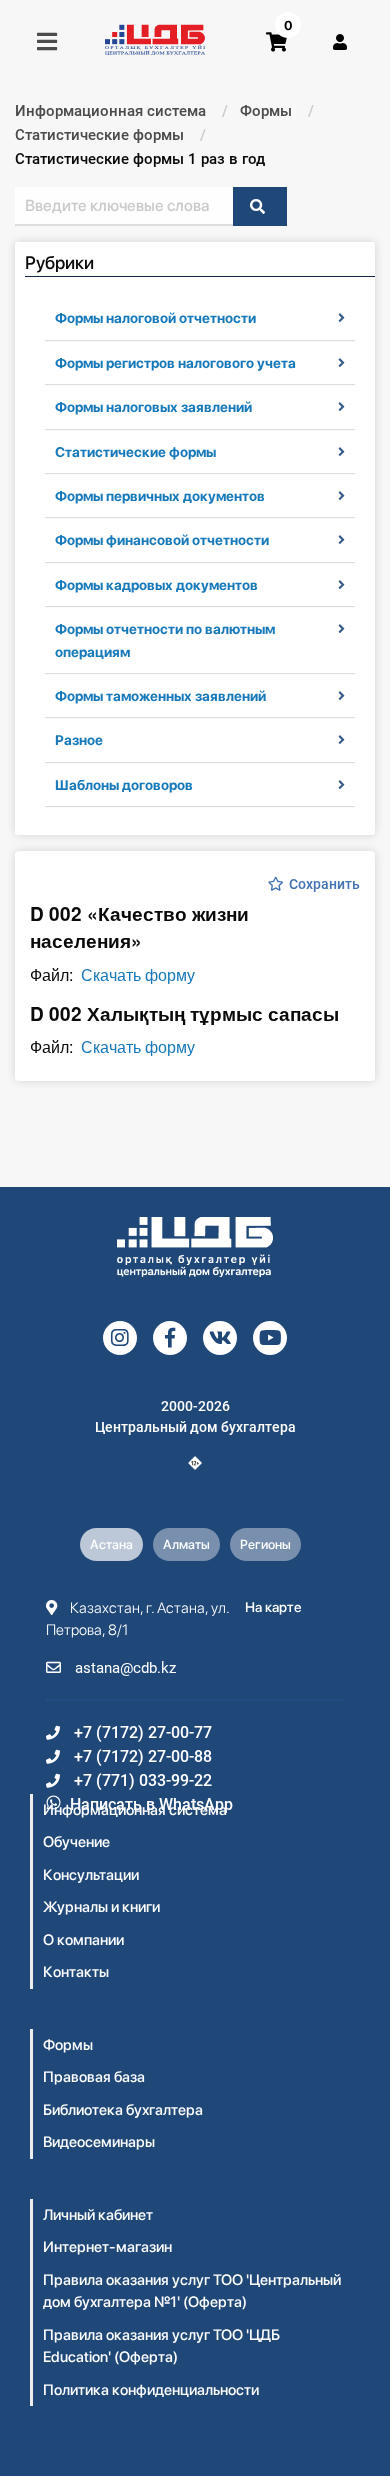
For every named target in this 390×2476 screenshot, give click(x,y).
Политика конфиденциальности (151, 2390)
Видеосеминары (99, 2142)
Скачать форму (138, 974)
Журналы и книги (101, 1907)
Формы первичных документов (160, 496)
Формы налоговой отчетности (155, 318)
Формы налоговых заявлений (153, 407)
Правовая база (94, 2077)
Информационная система (135, 1810)
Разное (79, 740)
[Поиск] (260, 206)
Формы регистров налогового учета (175, 363)
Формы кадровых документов (156, 585)
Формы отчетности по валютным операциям (165, 640)
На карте (273, 1607)
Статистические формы (135, 452)
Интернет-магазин (107, 2247)
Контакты (76, 1972)
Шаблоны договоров (124, 785)
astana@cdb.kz (123, 1668)
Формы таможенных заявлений (160, 696)
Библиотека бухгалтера (123, 2110)
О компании (83, 1940)
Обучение (76, 1842)
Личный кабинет (98, 2215)
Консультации (91, 1875)
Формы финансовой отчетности (162, 540)
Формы (68, 2045)
